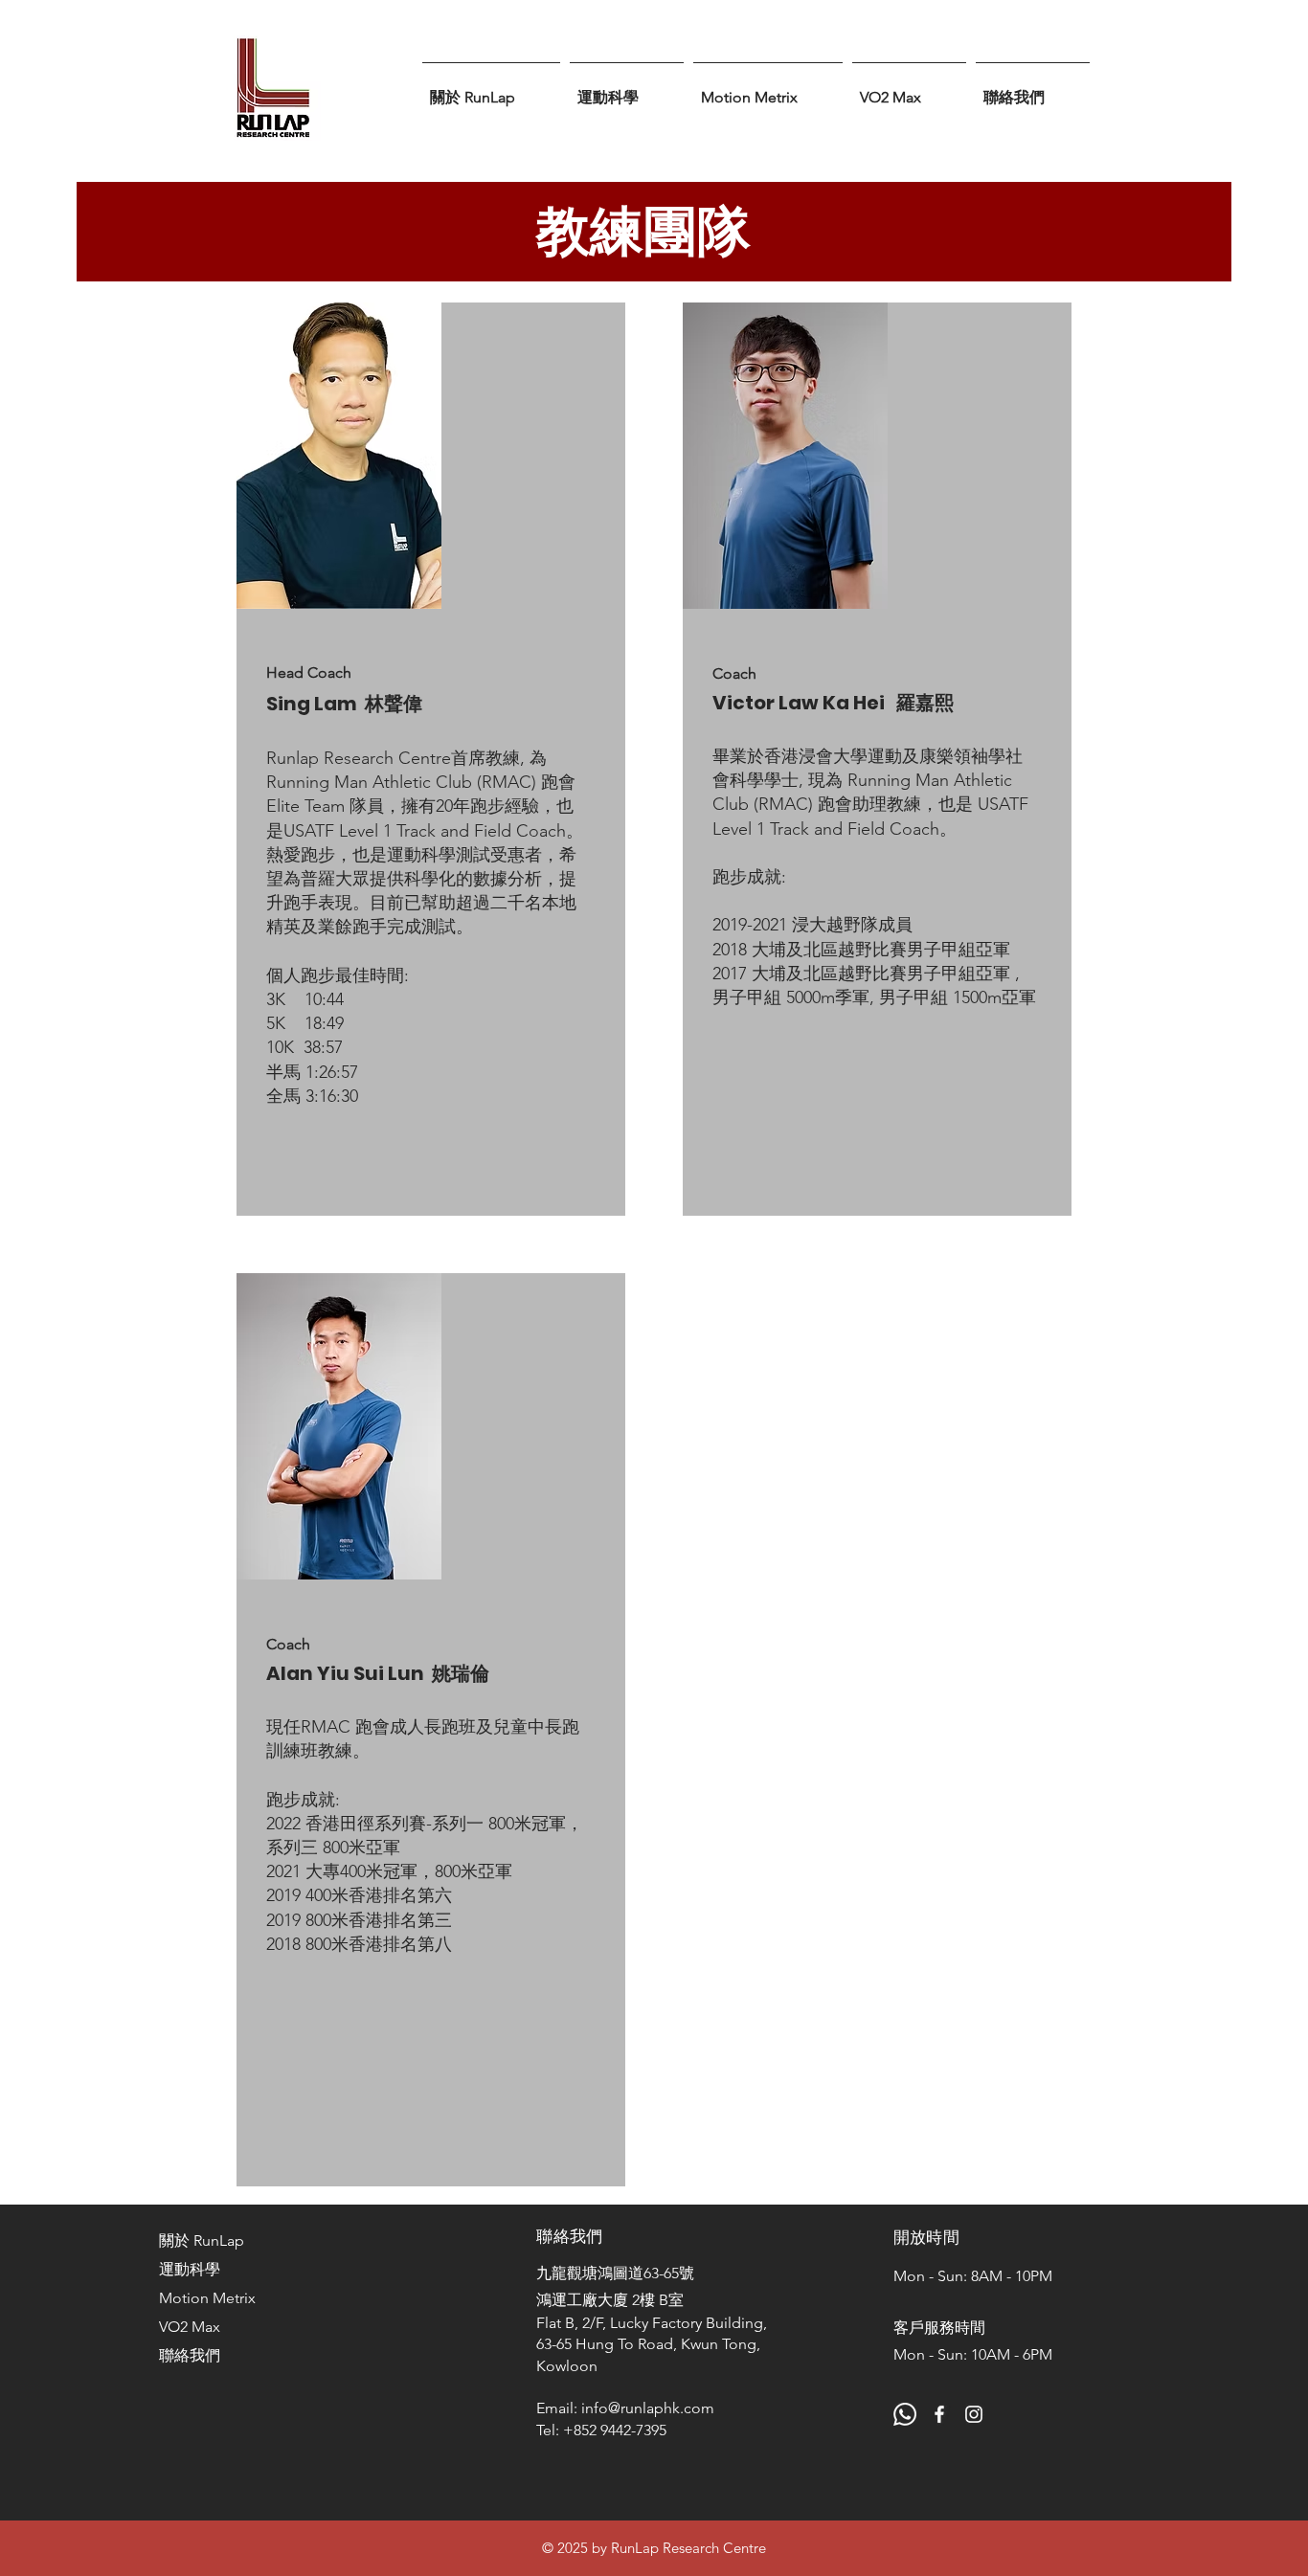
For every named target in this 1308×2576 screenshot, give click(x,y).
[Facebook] (939, 2414)
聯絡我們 (190, 2355)
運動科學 (190, 2269)
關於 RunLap (202, 2240)
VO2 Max (190, 2327)
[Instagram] (974, 2414)
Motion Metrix (207, 2298)
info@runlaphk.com (648, 2408)
